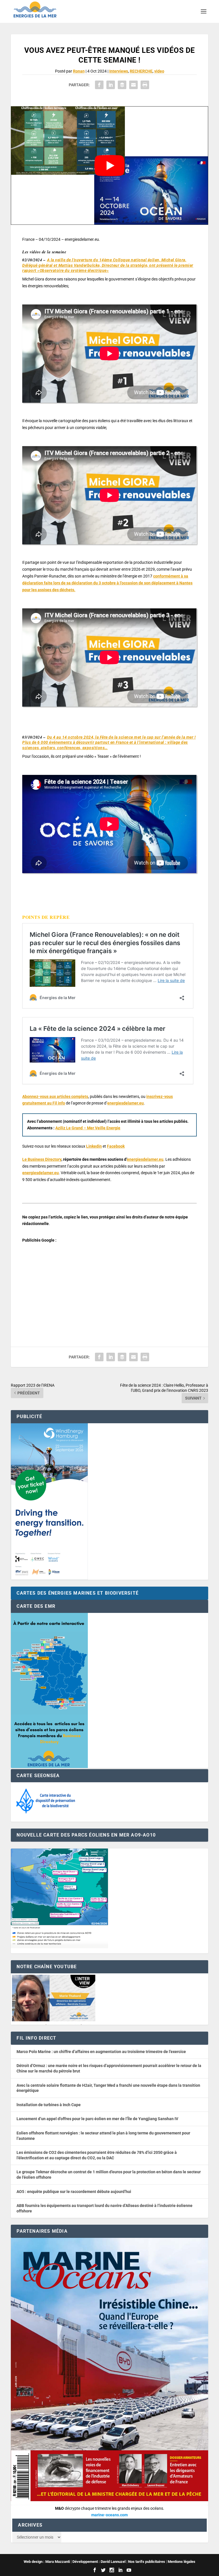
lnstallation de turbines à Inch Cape (49, 2105)
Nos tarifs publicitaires (147, 2562)
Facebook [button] (116, 1146)
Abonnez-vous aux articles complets (55, 1096)
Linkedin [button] (94, 1146)
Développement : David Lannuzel (99, 2562)
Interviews (119, 71)
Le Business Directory (42, 1159)
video (159, 71)
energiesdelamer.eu (125, 1103)
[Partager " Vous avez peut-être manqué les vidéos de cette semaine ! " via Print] (145, 85)
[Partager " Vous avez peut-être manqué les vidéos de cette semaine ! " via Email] (133, 85)
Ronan (79, 71)
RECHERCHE (141, 71)
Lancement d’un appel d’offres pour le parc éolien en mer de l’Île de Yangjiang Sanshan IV (97, 2119)
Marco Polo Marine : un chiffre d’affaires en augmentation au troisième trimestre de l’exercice (101, 2052)
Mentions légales (182, 2562)
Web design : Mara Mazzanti (47, 2562)
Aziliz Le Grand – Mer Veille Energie (88, 1128)
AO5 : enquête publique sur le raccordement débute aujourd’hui (74, 2192)
